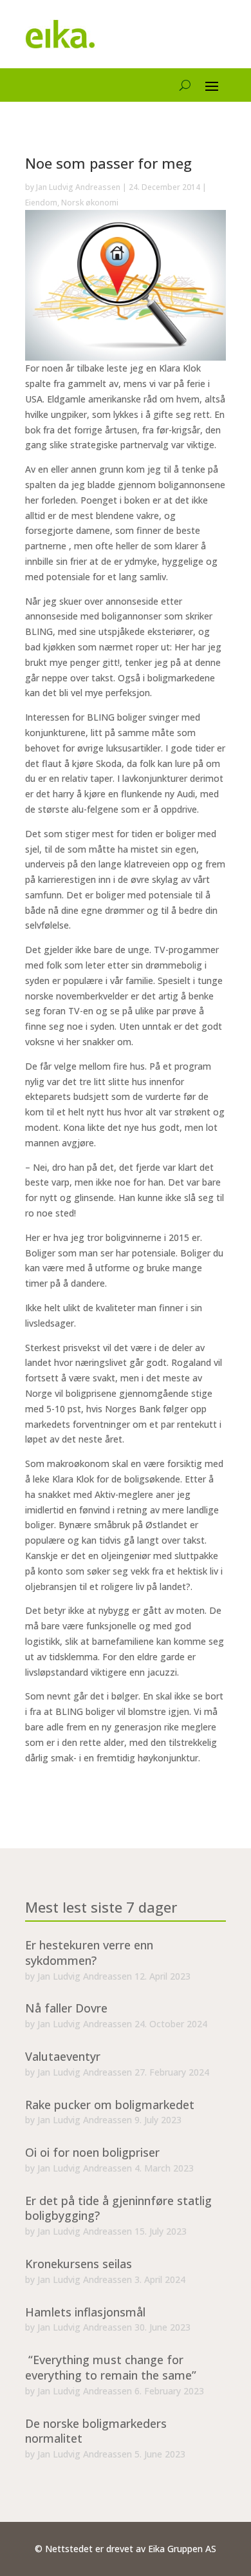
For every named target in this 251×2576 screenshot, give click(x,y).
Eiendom (41, 203)
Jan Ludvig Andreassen (78, 187)
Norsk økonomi (90, 203)
